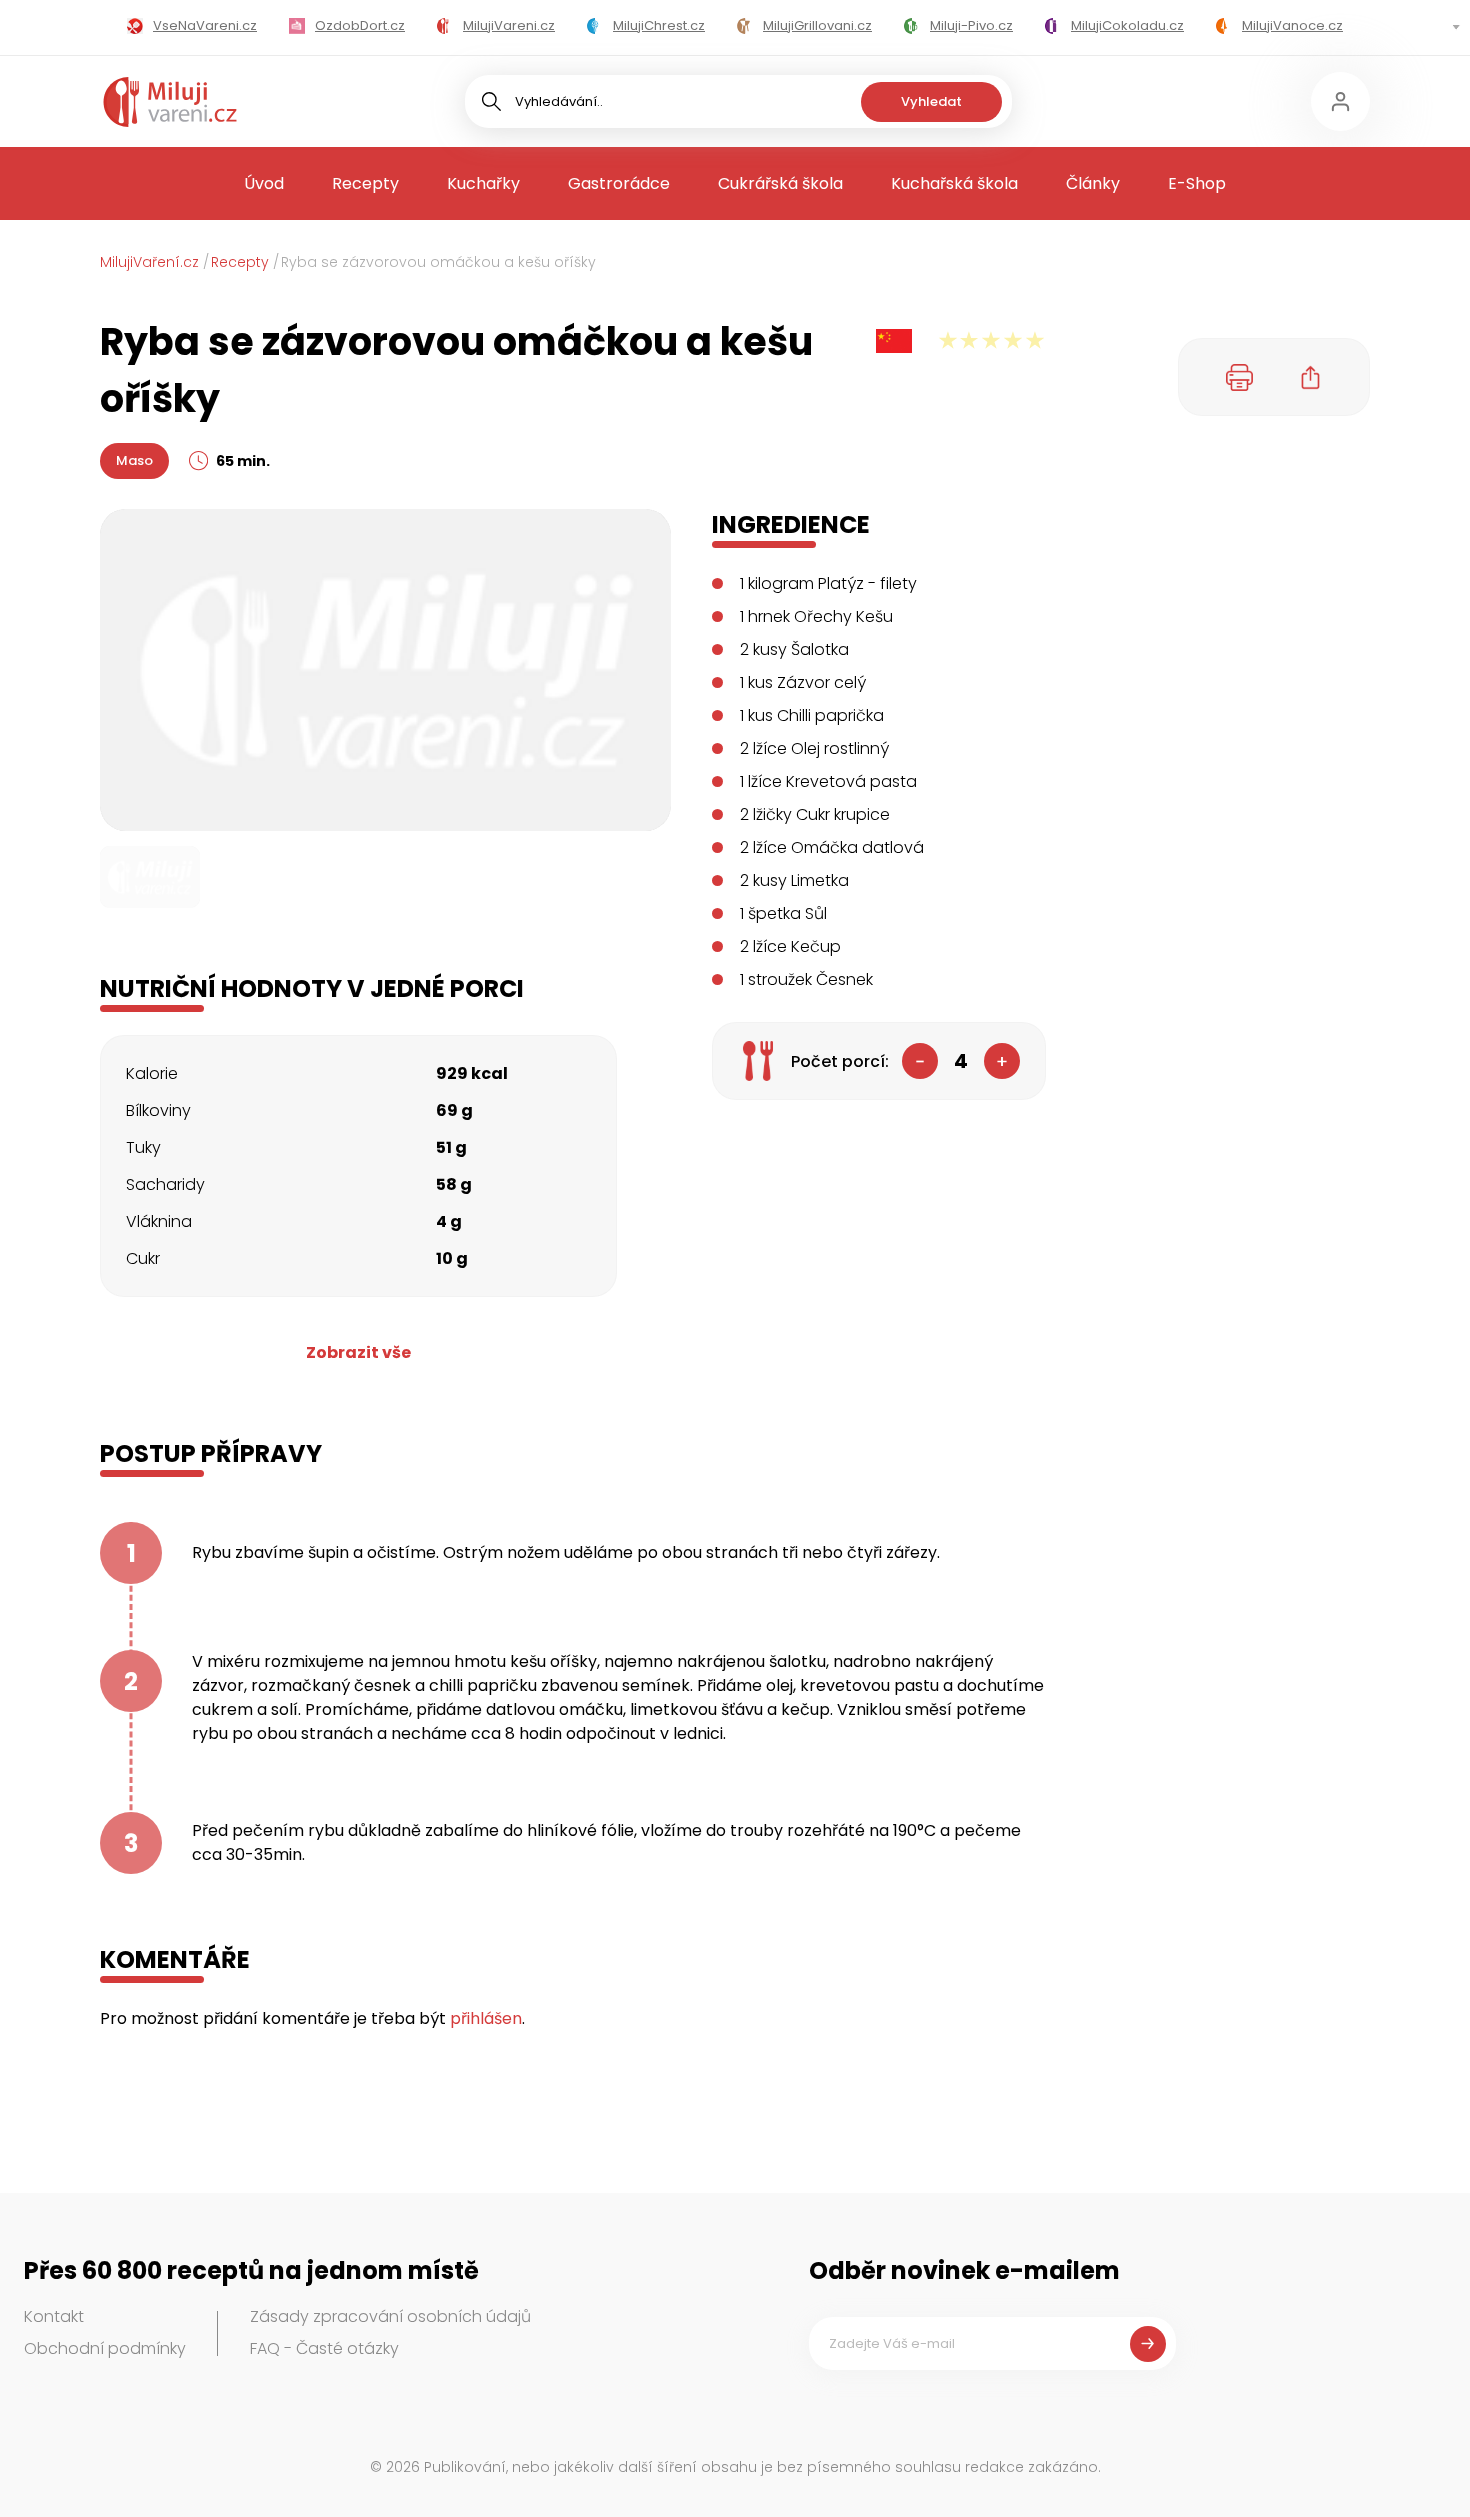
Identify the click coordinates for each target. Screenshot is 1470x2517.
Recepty (365, 183)
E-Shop (1197, 183)
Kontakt (54, 2316)
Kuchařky (483, 183)
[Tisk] (1240, 377)
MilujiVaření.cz (149, 262)
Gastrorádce (619, 183)
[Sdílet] (1311, 377)
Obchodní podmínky (105, 2348)
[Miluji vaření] (170, 102)
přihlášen (486, 2018)
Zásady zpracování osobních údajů (390, 2316)
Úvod (264, 183)
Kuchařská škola (954, 183)
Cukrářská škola (780, 183)
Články (1093, 183)
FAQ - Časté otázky (324, 2348)
